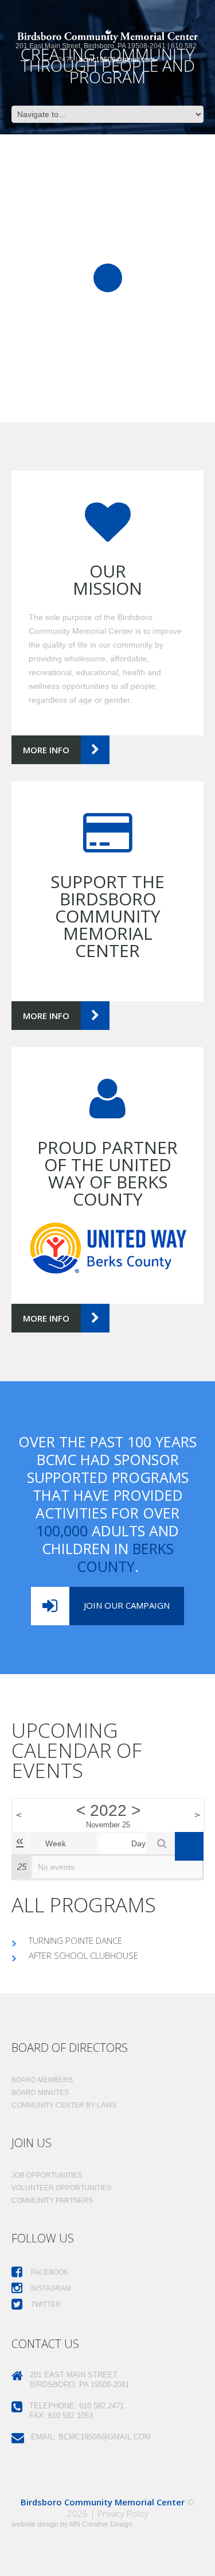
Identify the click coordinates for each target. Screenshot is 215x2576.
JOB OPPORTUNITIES (47, 2175)
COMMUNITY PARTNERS (52, 2201)
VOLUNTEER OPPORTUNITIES (61, 2188)
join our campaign (127, 1605)
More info (46, 750)
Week (56, 1843)
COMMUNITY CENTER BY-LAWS (64, 2105)
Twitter (45, 2304)
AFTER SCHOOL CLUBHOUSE (83, 1955)
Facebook (49, 2272)
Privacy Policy (123, 2513)
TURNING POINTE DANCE (75, 1940)
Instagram (50, 2288)
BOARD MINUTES (40, 2093)
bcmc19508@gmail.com (117, 60)
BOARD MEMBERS (42, 2080)
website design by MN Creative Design (72, 2524)
